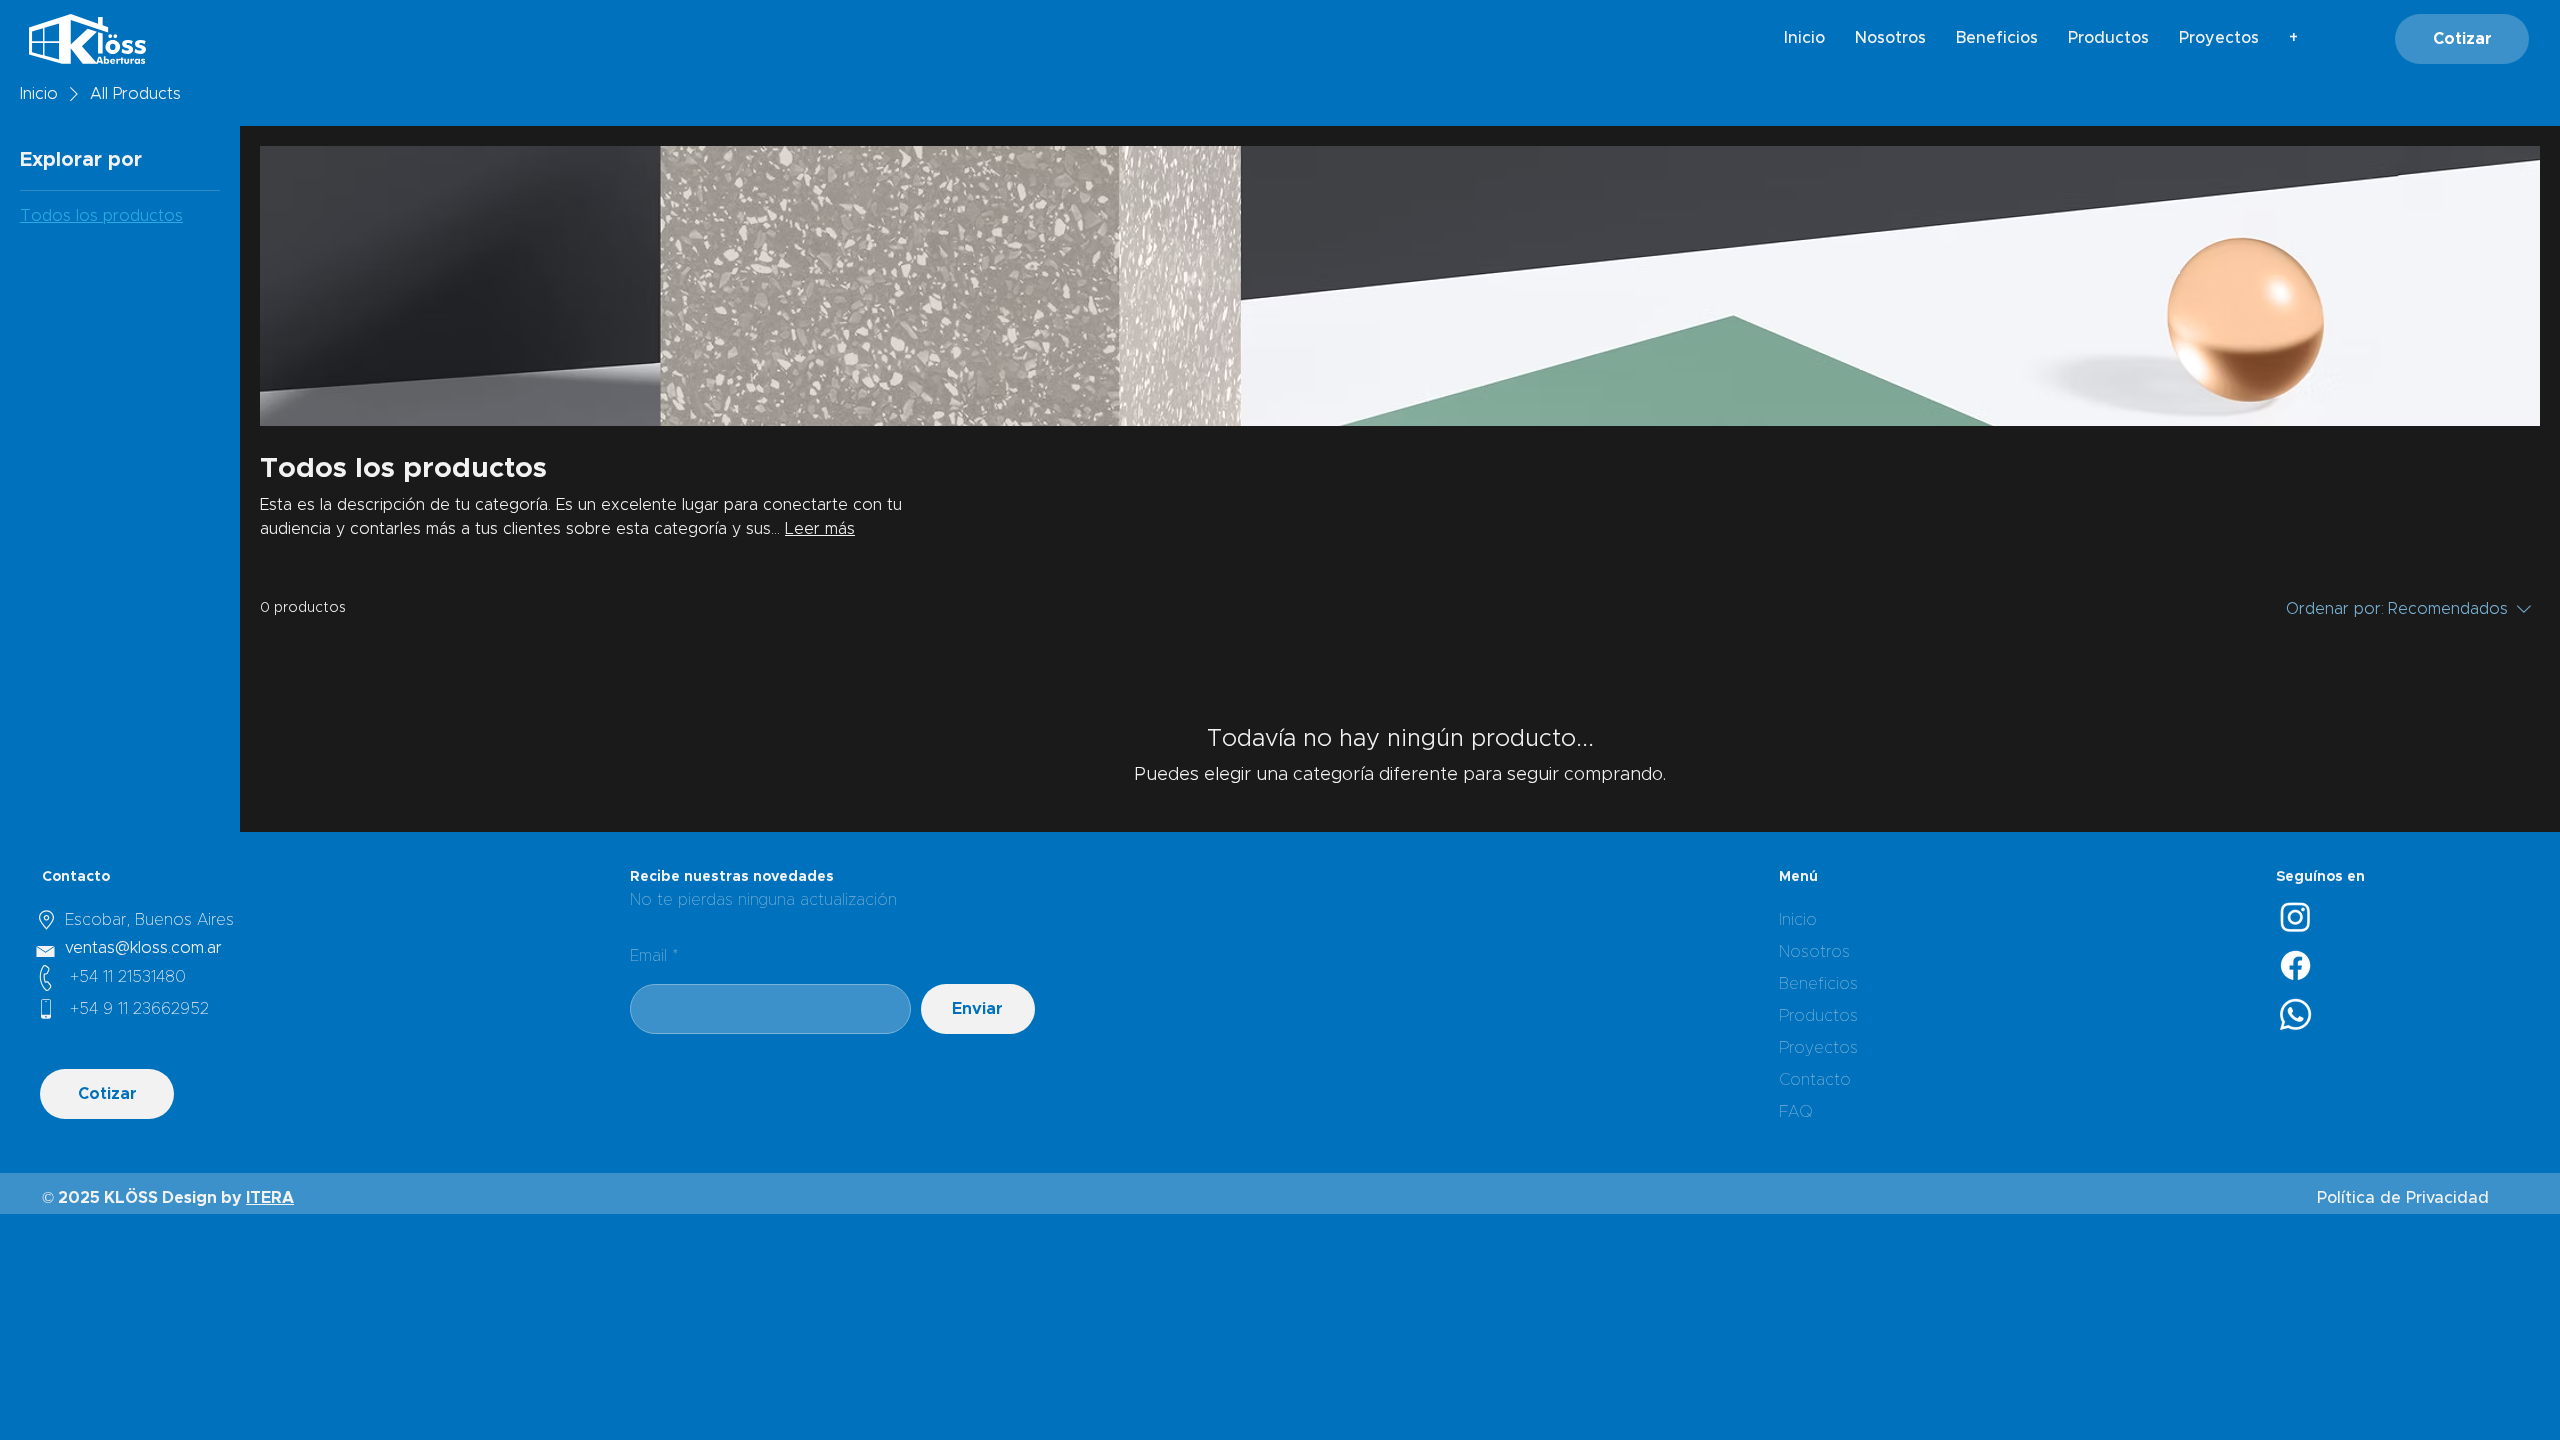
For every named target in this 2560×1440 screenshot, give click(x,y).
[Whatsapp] (2295, 1014)
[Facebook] (2295, 965)
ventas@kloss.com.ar (143, 948)
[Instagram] (2295, 916)
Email (648, 956)
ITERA (270, 1198)
